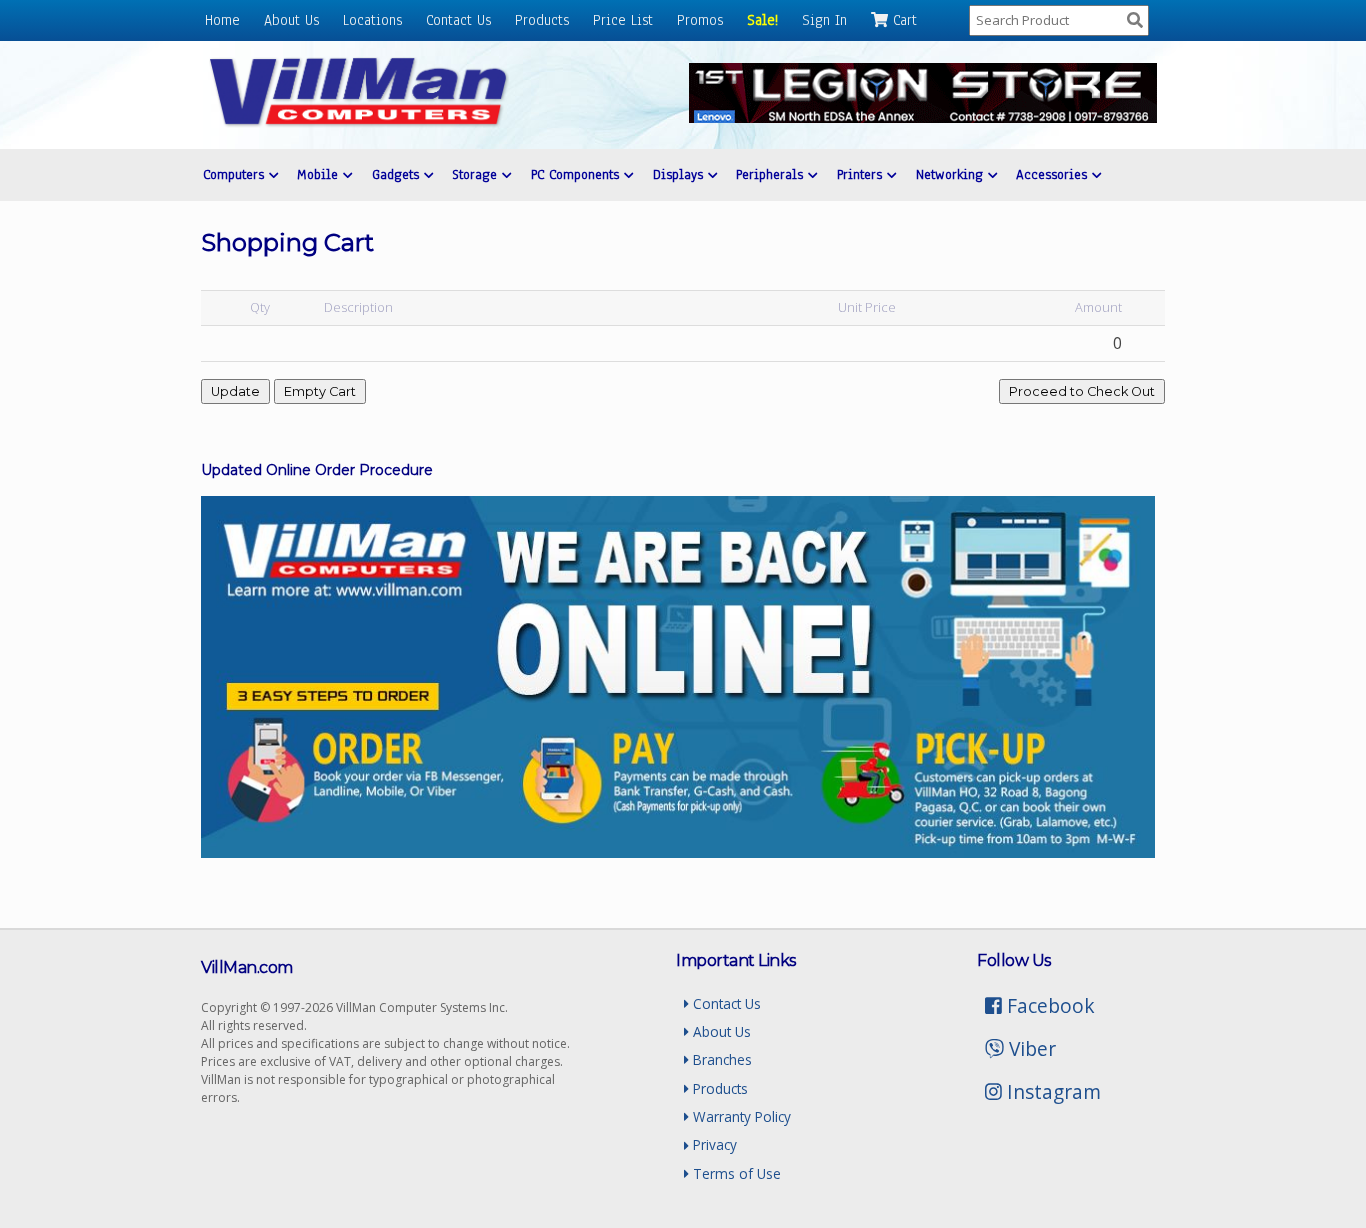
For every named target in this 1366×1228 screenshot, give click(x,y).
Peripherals (772, 174)
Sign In (824, 20)
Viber (1030, 1048)
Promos (700, 20)
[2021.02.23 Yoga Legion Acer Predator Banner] (923, 117)
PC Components (577, 174)
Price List (623, 20)
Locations (372, 20)
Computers (236, 174)
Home (222, 20)
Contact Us (458, 20)
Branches (720, 1059)
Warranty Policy (740, 1116)
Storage (477, 174)
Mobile (320, 174)
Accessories (1054, 174)
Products (542, 20)
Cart (902, 20)
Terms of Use (735, 1173)
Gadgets (398, 174)
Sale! (762, 20)
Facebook (1048, 1005)
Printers (862, 174)
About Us (291, 20)
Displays (680, 174)
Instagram (1051, 1091)
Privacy (713, 1144)
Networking (952, 174)
